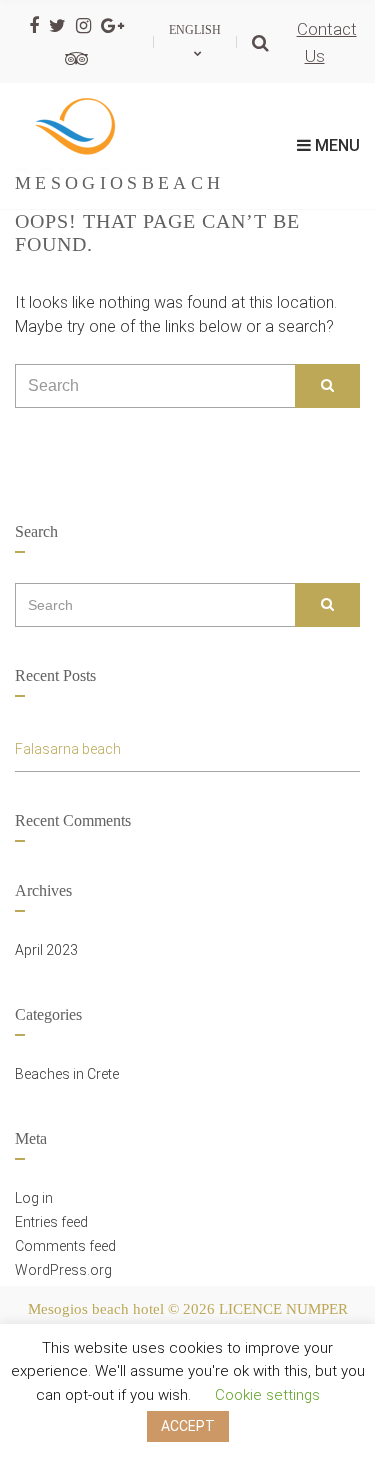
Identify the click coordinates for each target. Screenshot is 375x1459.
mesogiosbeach (119, 183)
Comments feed (65, 1246)
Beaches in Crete (67, 1074)
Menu (335, 145)
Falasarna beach (68, 749)
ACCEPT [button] (188, 1426)
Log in (34, 1198)
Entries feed (51, 1222)
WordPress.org (63, 1270)
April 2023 (46, 950)
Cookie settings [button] (267, 1395)
